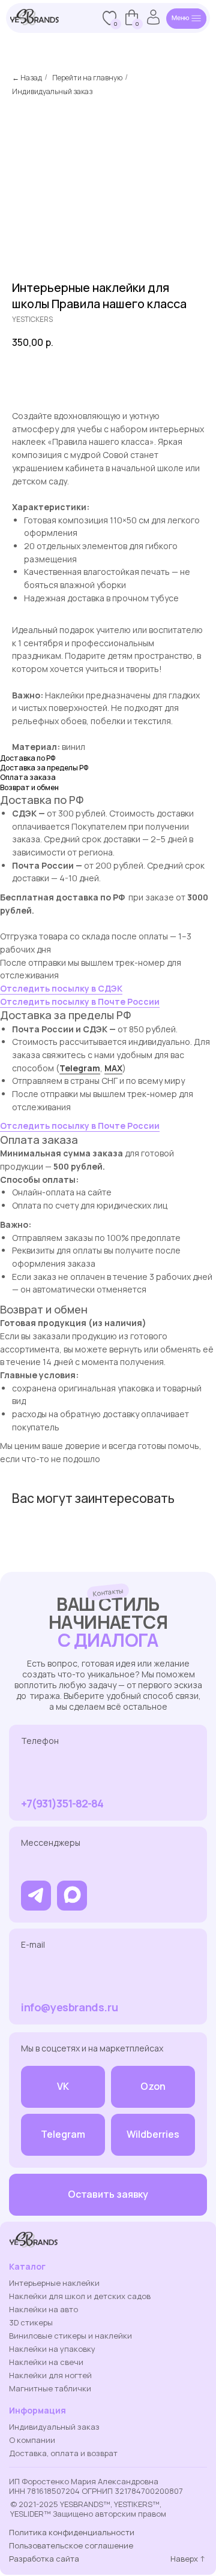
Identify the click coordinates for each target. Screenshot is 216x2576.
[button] (108, 2195)
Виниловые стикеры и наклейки (70, 2336)
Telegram (80, 1068)
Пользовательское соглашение (71, 2545)
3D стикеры (31, 2322)
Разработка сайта (44, 2559)
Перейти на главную (87, 78)
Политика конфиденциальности (72, 2532)
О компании (32, 2440)
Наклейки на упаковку (52, 2349)
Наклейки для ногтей (50, 2375)
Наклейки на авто (43, 2309)
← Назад (27, 78)
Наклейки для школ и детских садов (80, 2296)
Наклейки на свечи (46, 2362)
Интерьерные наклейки (54, 2283)
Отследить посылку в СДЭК (61, 988)
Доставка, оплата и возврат (63, 2453)
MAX (113, 1068)
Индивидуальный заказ (52, 91)
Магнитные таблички (50, 2388)
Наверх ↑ (188, 2559)
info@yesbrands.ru (69, 2007)
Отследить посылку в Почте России (80, 1001)
